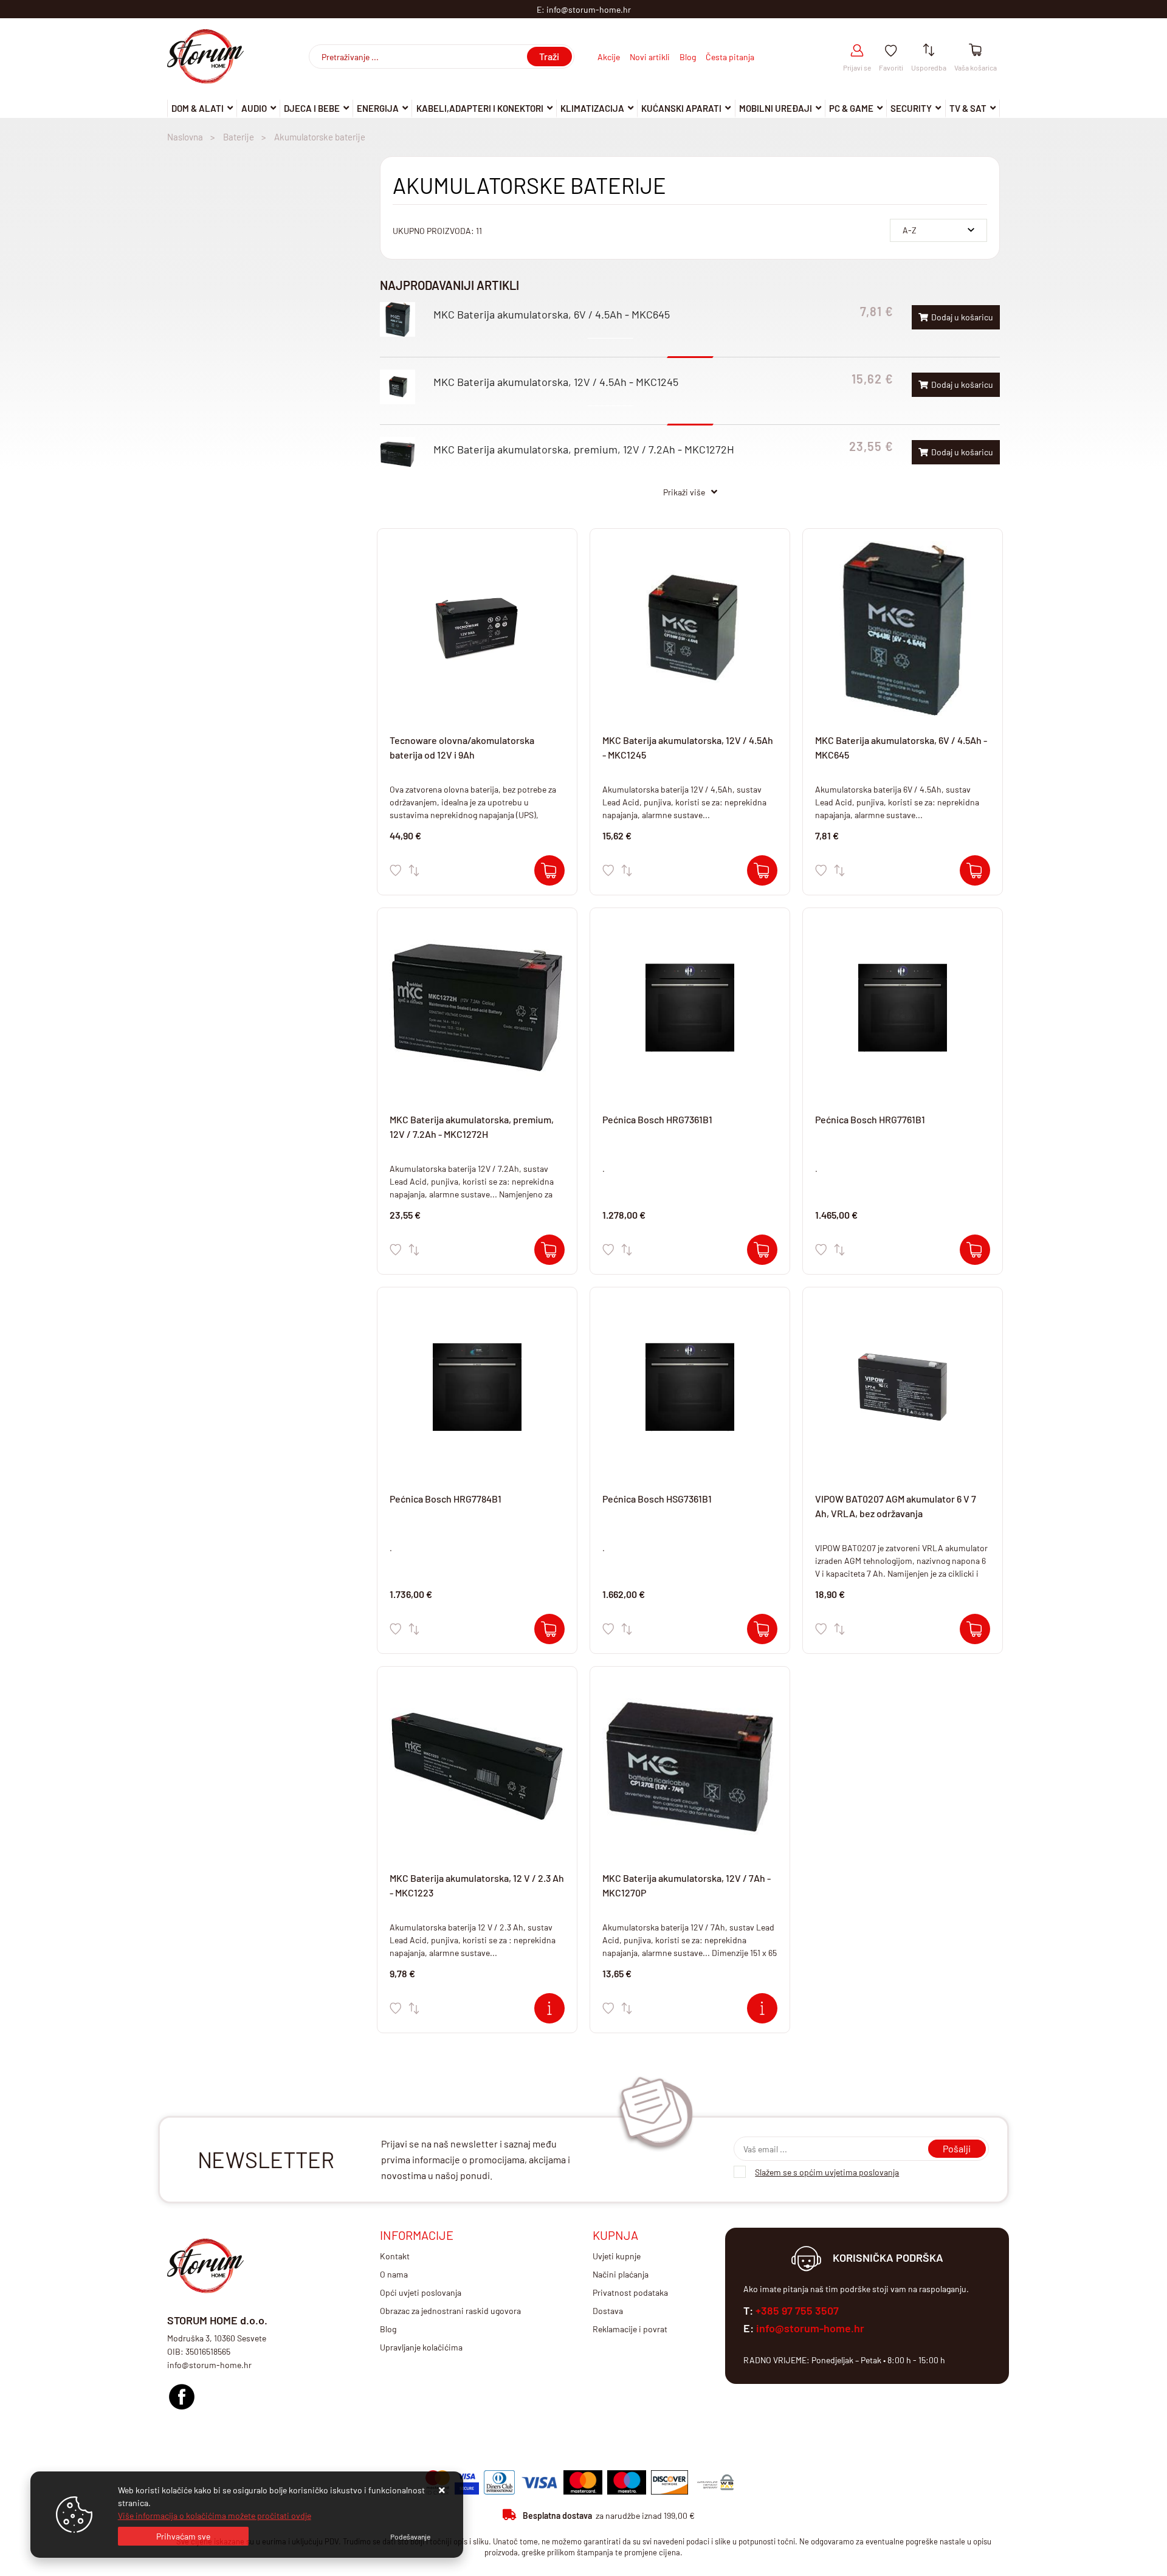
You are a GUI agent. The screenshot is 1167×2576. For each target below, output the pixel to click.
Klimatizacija (592, 108)
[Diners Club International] (499, 2482)
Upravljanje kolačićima (421, 2347)
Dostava (608, 2311)
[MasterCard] (583, 2482)
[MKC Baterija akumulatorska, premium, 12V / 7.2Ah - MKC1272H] (549, 1250)
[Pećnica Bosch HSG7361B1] (762, 1629)
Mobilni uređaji (776, 108)
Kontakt (395, 2256)
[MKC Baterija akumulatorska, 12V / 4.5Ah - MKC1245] (762, 870)
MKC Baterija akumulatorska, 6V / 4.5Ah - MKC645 (552, 314)
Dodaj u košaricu (962, 317)
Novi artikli (650, 57)
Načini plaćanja (621, 2274)
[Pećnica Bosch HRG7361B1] (762, 1250)
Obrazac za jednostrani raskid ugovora (450, 2311)
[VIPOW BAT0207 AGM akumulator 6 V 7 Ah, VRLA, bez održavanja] (975, 1629)
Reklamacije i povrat (630, 2329)
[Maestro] (627, 2482)
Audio (254, 108)
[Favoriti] (891, 51)
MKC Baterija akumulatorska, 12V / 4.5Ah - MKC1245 (556, 382)
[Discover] (670, 2482)
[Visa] (539, 2482)
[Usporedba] (929, 51)
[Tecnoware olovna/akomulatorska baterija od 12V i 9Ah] (549, 870)
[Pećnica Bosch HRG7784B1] (549, 1629)
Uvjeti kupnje (617, 2256)
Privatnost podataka (630, 2292)
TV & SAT (968, 108)
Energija (378, 108)
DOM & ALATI (198, 108)
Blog (688, 57)
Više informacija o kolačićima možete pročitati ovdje (215, 2516)
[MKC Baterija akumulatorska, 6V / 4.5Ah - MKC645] (975, 870)
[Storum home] (182, 2393)
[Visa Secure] (467, 2482)
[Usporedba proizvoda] (414, 870)
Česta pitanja (730, 57)
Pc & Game (851, 108)
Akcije (609, 57)
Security (911, 108)
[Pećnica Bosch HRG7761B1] (975, 1250)
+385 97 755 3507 (797, 2310)
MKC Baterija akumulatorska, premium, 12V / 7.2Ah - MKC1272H (584, 449)
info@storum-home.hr (810, 2328)
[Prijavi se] (857, 51)
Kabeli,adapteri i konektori (480, 108)
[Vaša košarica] (975, 51)
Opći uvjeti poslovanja (421, 2292)
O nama (394, 2274)
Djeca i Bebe (312, 108)
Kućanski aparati (681, 108)
